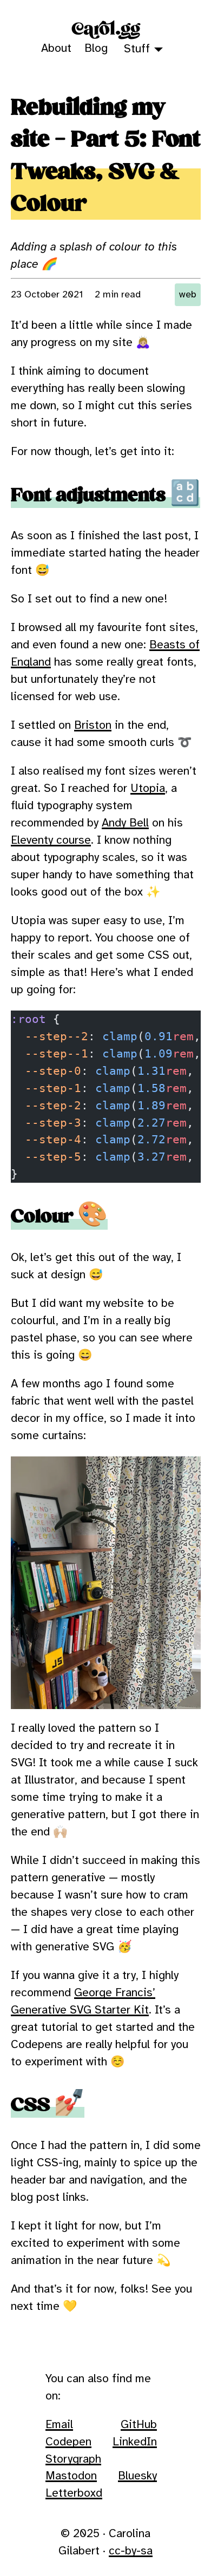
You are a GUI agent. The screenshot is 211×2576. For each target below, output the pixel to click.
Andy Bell (125, 823)
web (188, 295)
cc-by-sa (131, 2551)
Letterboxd (74, 2493)
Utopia (148, 789)
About (56, 49)
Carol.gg (106, 29)
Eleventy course (51, 840)
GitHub (139, 2425)
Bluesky (137, 2476)
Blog (96, 49)
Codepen (68, 2442)
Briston (93, 726)
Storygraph (73, 2459)
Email (59, 2425)
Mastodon (71, 2476)
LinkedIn (135, 2442)
